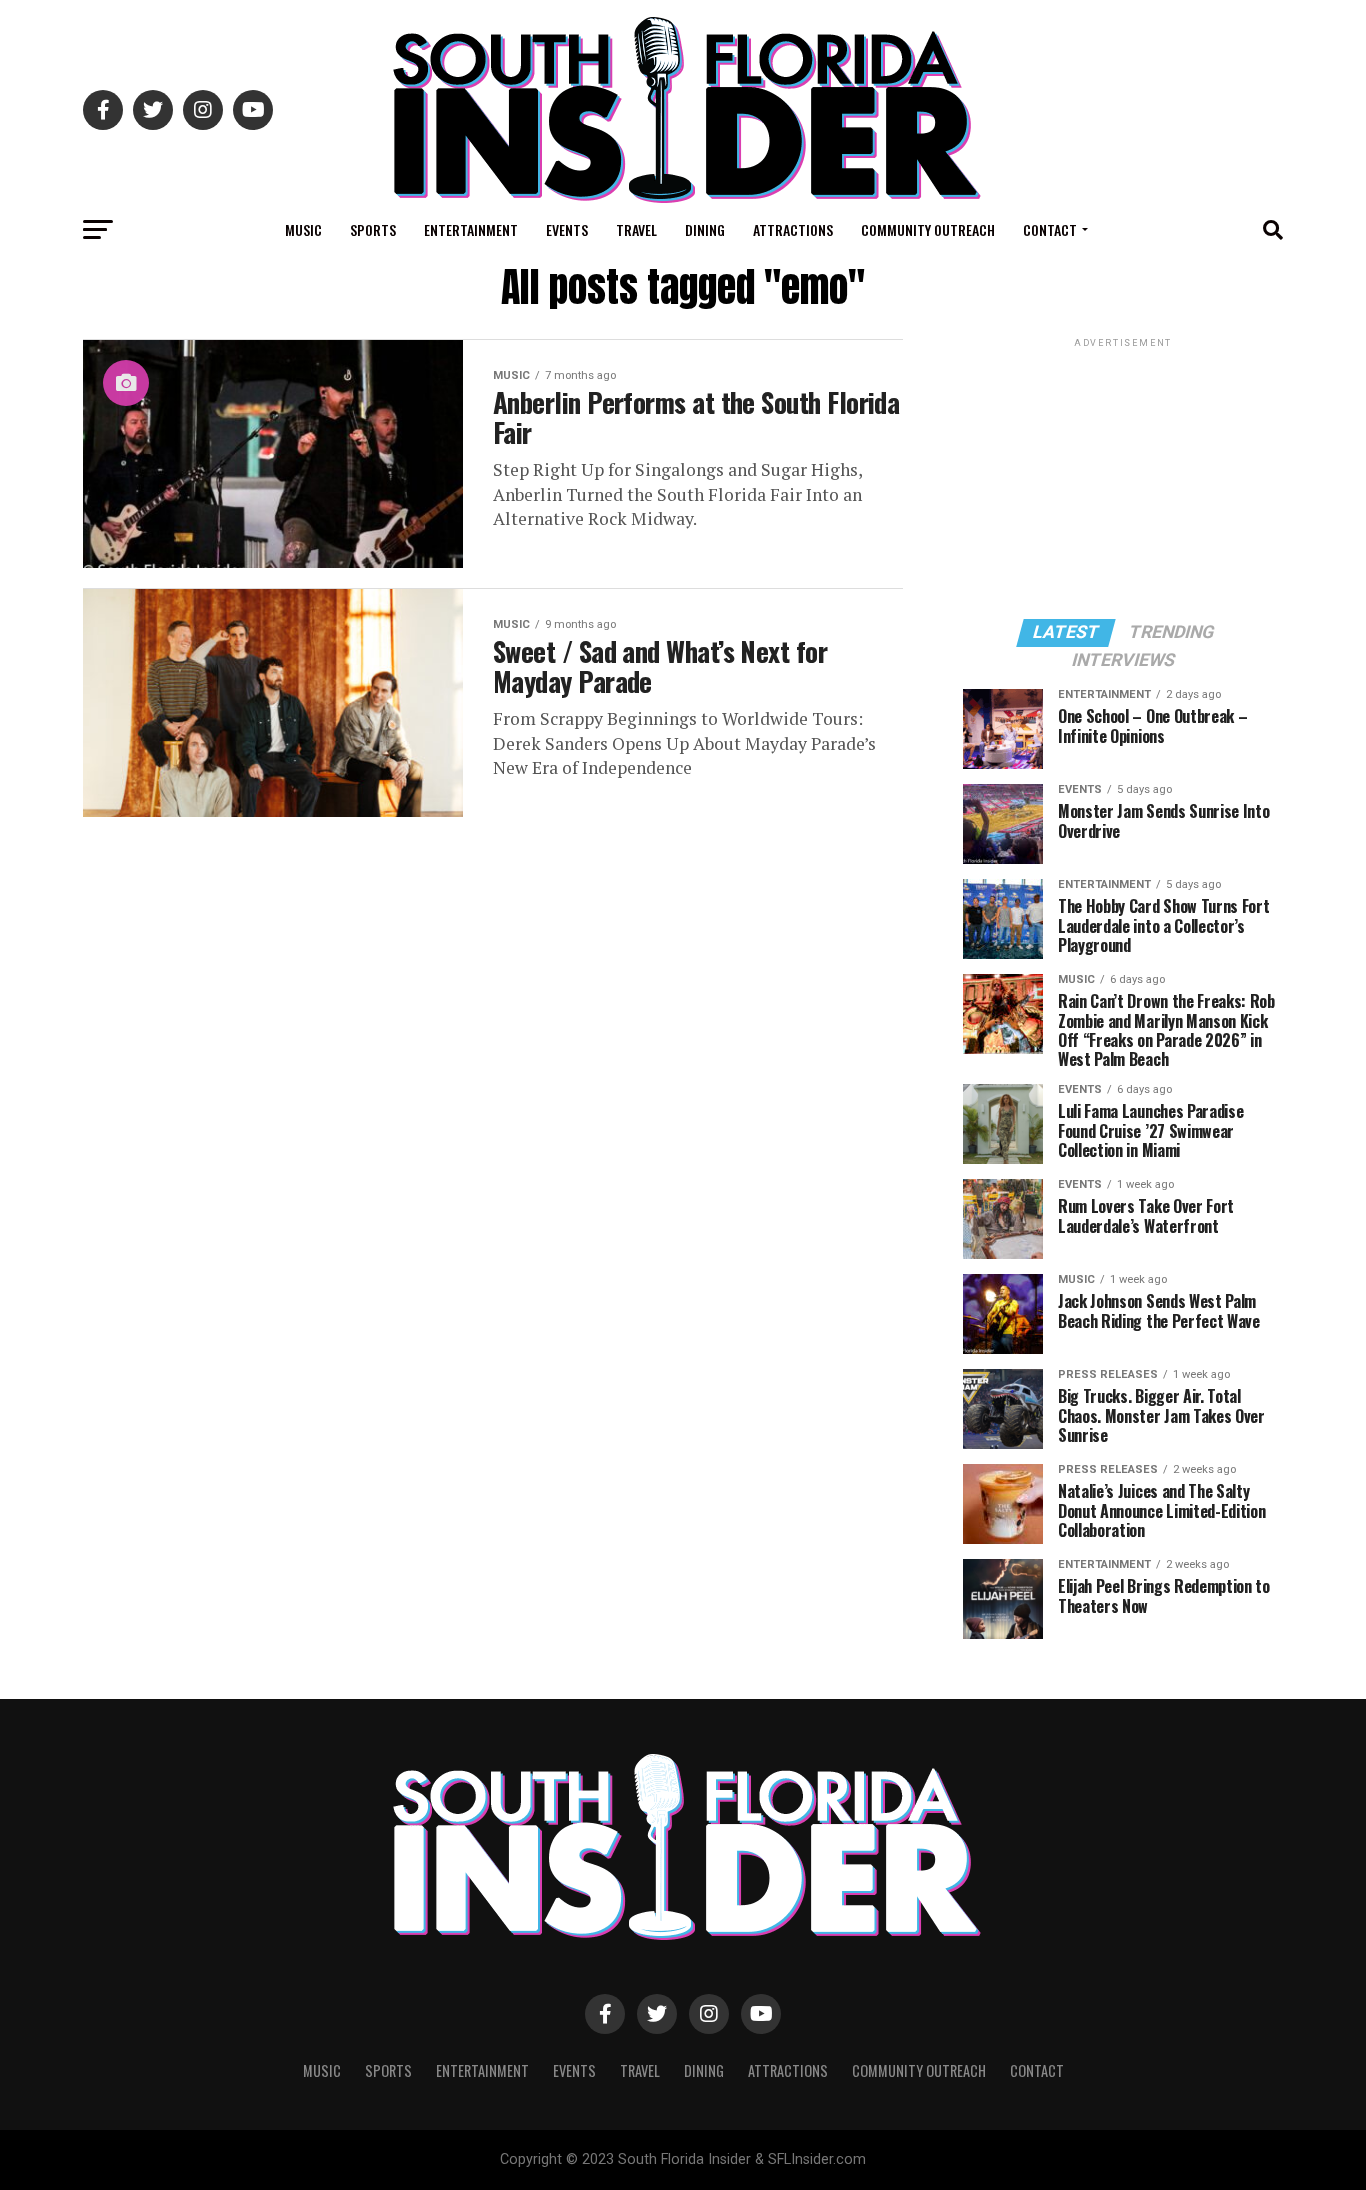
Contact (1050, 229)
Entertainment (471, 229)
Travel (636, 229)
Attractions (793, 229)
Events (567, 229)
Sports (373, 229)
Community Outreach (928, 229)
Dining (705, 229)
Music (303, 229)
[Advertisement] (1123, 477)
